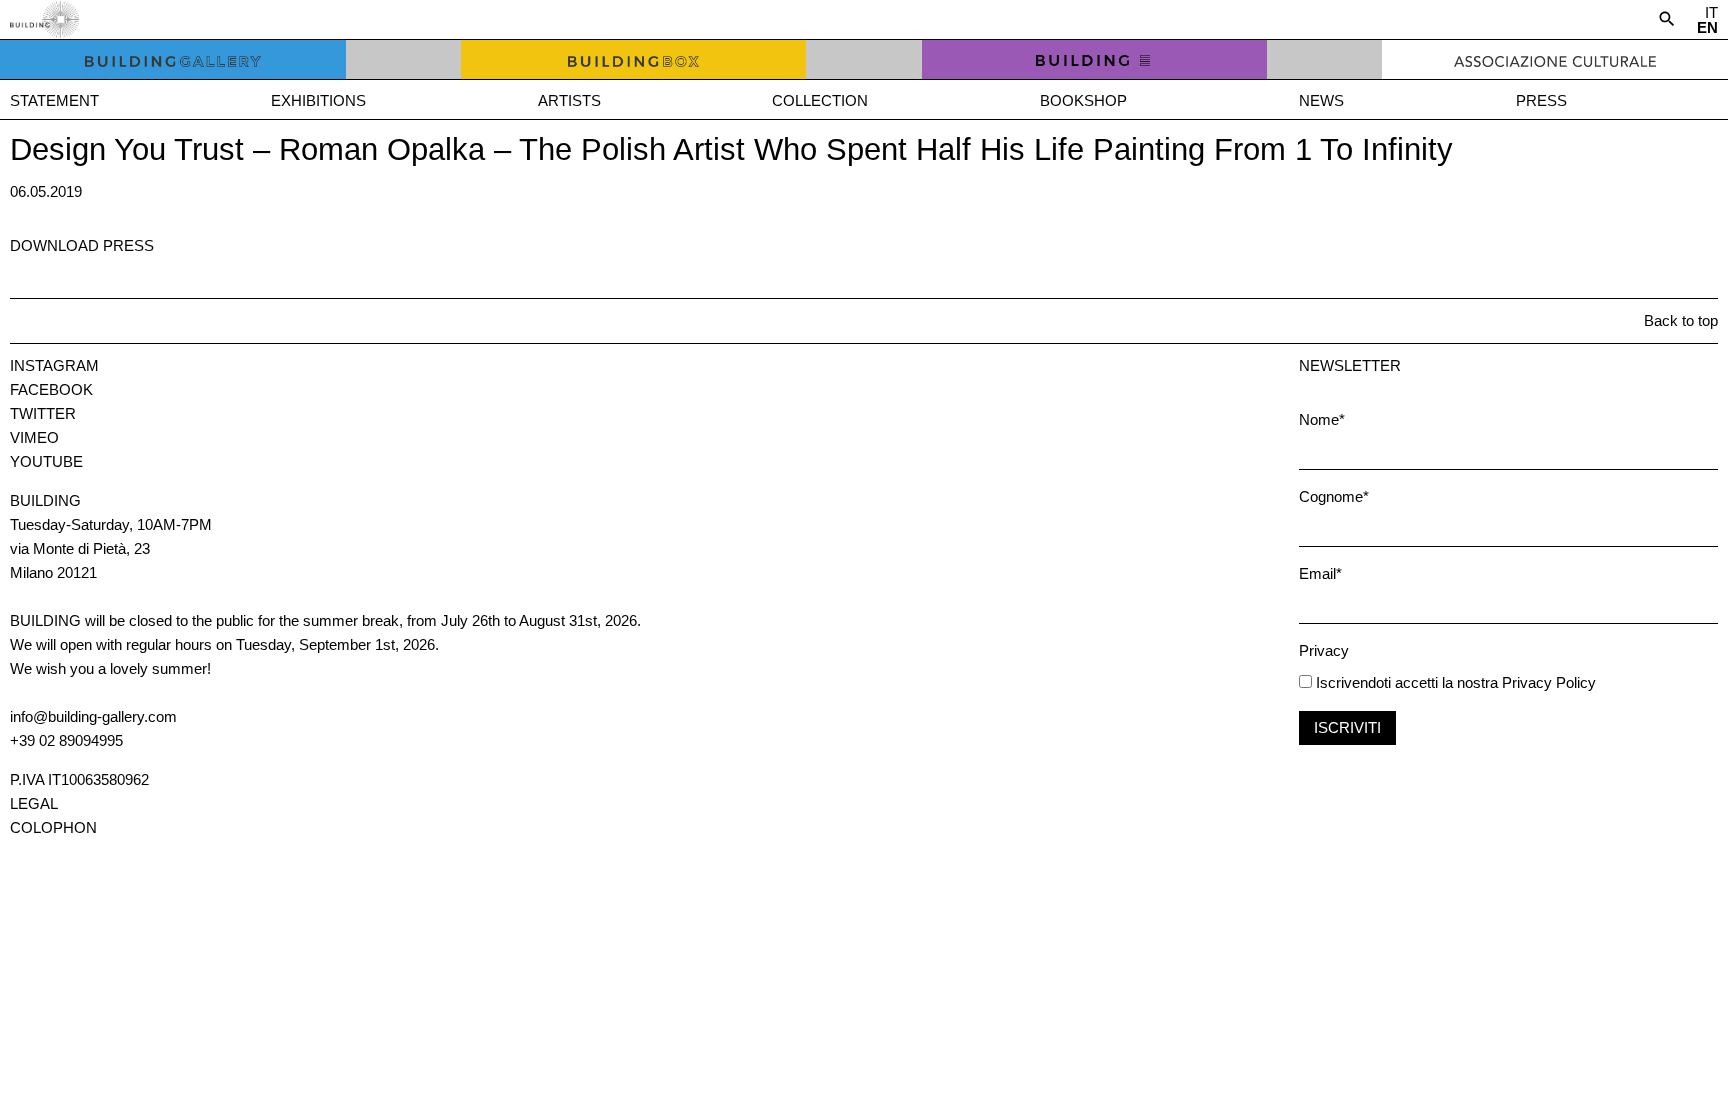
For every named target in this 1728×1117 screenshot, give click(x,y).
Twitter (43, 413)
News (1321, 100)
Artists (569, 100)
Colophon (53, 827)
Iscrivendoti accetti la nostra (1405, 682)
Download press (82, 245)
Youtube (46, 461)
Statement (54, 100)
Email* (1320, 573)
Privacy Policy (1549, 682)
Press (1541, 100)
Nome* (1322, 419)
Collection (820, 100)
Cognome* (1334, 496)
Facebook (51, 389)
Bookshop (1083, 100)
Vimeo (34, 437)
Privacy (1324, 650)
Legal (34, 803)
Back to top (1681, 320)
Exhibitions (318, 100)
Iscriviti (1347, 727)
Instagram (54, 365)
